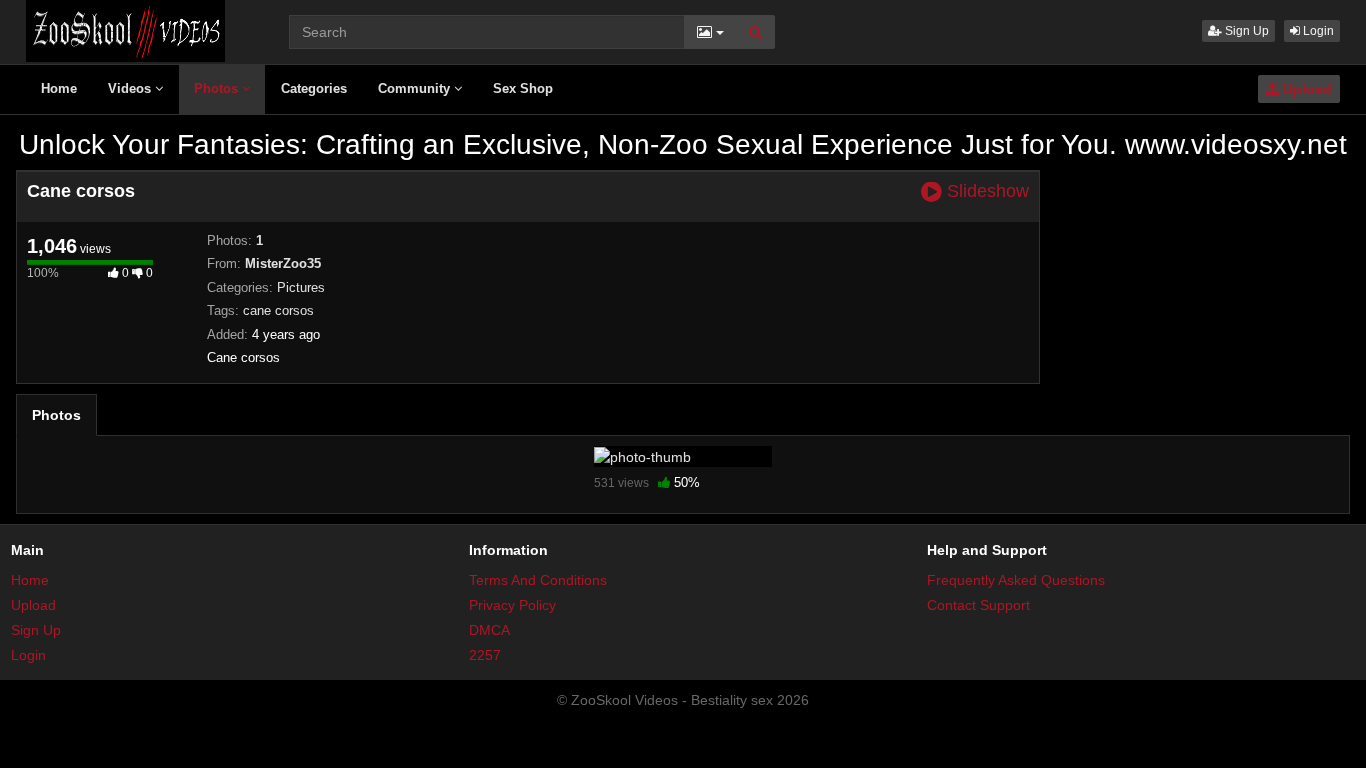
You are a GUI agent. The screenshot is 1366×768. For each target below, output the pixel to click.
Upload (1305, 89)
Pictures (301, 287)
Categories (314, 88)
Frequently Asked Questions (1016, 580)
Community (416, 88)
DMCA (489, 630)
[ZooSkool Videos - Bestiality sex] (125, 30)
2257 (485, 655)
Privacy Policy (512, 605)
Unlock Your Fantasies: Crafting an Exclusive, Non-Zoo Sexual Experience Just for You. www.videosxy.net (683, 144)
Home (59, 88)
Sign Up (1245, 31)
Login (1317, 31)
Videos (131, 88)
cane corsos (278, 310)
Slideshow (985, 191)
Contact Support (978, 605)
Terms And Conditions (538, 580)
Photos (218, 88)
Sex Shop (523, 88)
